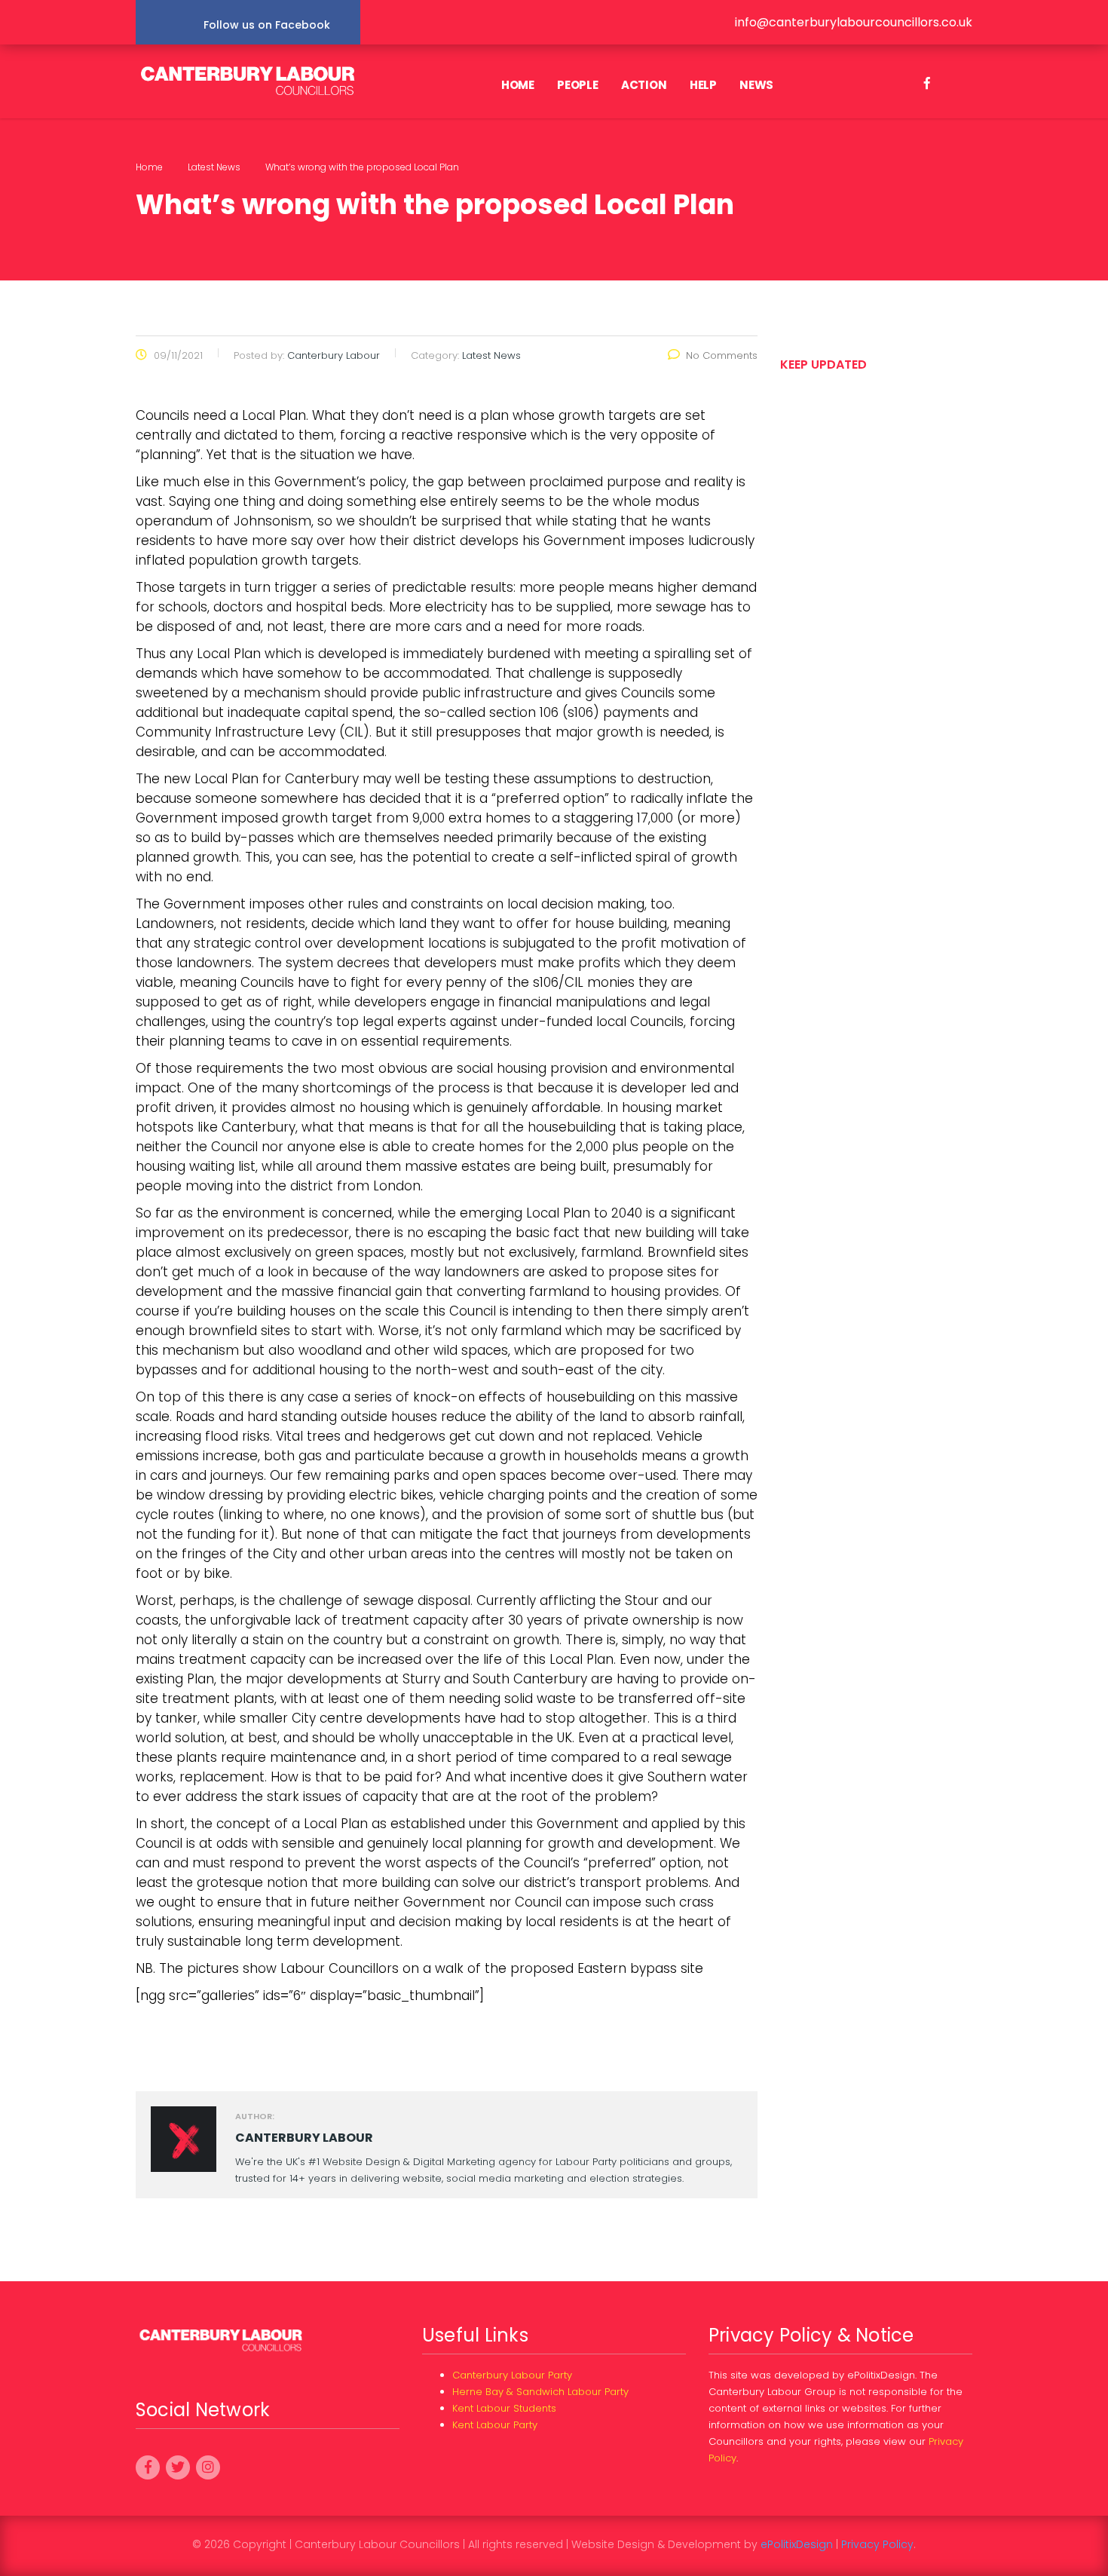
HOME (518, 85)
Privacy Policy (877, 2544)
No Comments (722, 355)
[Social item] (927, 85)
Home (149, 167)
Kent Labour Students (504, 2408)
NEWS (756, 85)
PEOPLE (578, 85)
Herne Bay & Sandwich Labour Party (540, 2392)
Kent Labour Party (495, 2425)
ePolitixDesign (797, 2544)
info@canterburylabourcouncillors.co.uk (854, 22)
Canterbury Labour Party (512, 2375)
